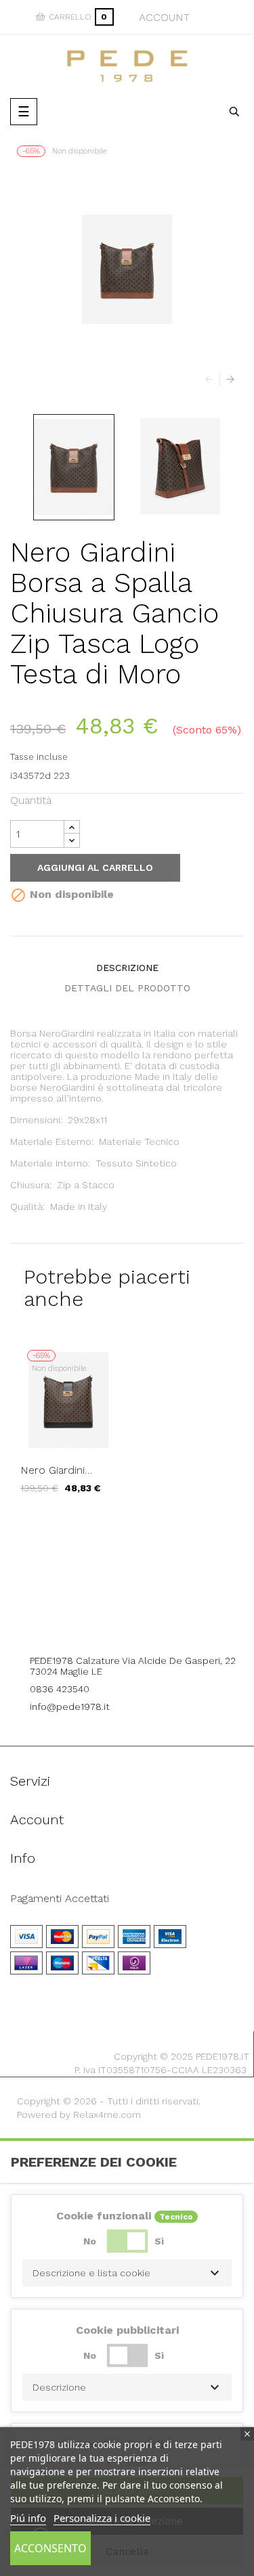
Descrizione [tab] (127, 968)
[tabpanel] (69, 1428)
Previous (212, 380)
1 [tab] (127, 1524)
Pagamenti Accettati (60, 1899)
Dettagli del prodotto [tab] (127, 988)
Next (227, 380)
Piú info (28, 2518)
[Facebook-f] (108, 1623)
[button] (127, 2273)
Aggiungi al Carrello (95, 867)
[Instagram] (146, 1623)
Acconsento (50, 2548)
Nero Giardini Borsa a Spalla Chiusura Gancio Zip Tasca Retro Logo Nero (60, 1470)
